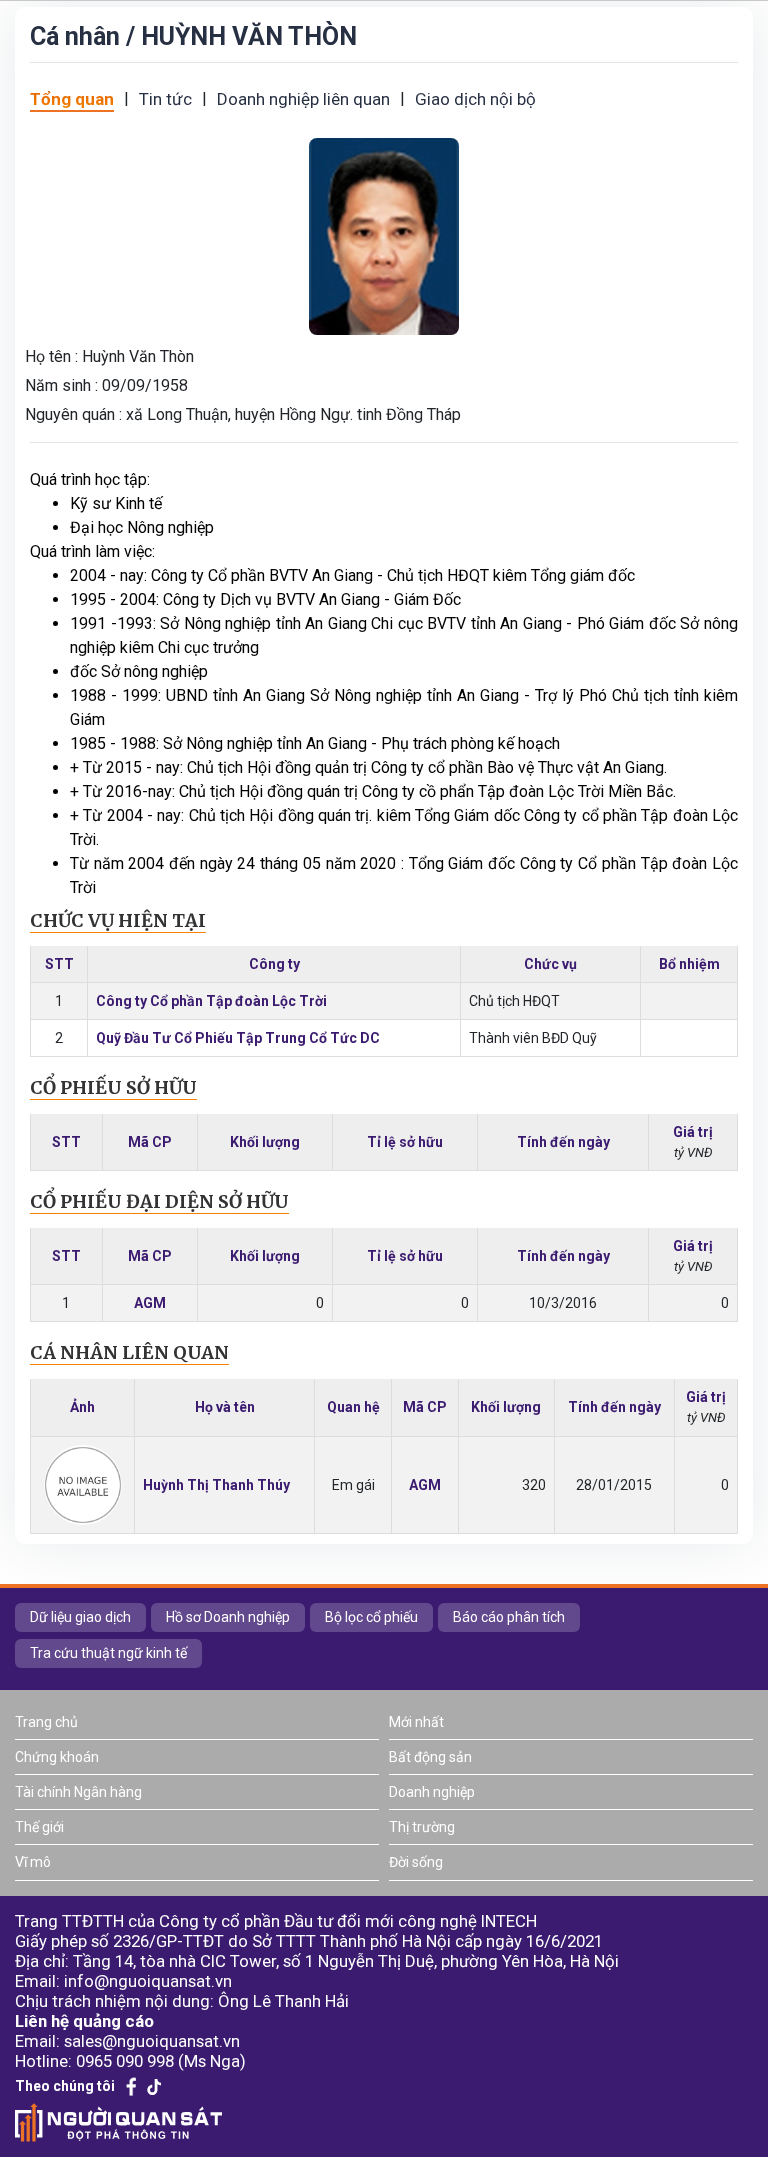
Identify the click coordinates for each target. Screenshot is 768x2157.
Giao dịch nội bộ (475, 99)
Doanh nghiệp (432, 1792)
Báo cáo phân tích (509, 1617)
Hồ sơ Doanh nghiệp (228, 1617)
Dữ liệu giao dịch (80, 1617)
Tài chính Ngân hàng (78, 1792)
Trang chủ (46, 1722)
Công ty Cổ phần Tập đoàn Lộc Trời (211, 1001)
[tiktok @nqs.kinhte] (154, 2086)
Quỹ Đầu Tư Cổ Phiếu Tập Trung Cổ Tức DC (238, 1038)
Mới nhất (416, 1722)
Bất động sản (430, 1757)
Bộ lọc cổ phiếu (371, 1617)
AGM (150, 1303)
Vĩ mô (33, 1862)
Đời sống (416, 1862)
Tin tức (165, 99)
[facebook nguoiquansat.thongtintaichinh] (132, 2086)
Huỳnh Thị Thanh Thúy (216, 1485)
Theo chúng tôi (65, 2086)
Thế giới (39, 1827)
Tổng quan (72, 99)
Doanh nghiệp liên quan (303, 99)
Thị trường (422, 1827)
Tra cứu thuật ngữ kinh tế (108, 1653)
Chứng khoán (57, 1757)
